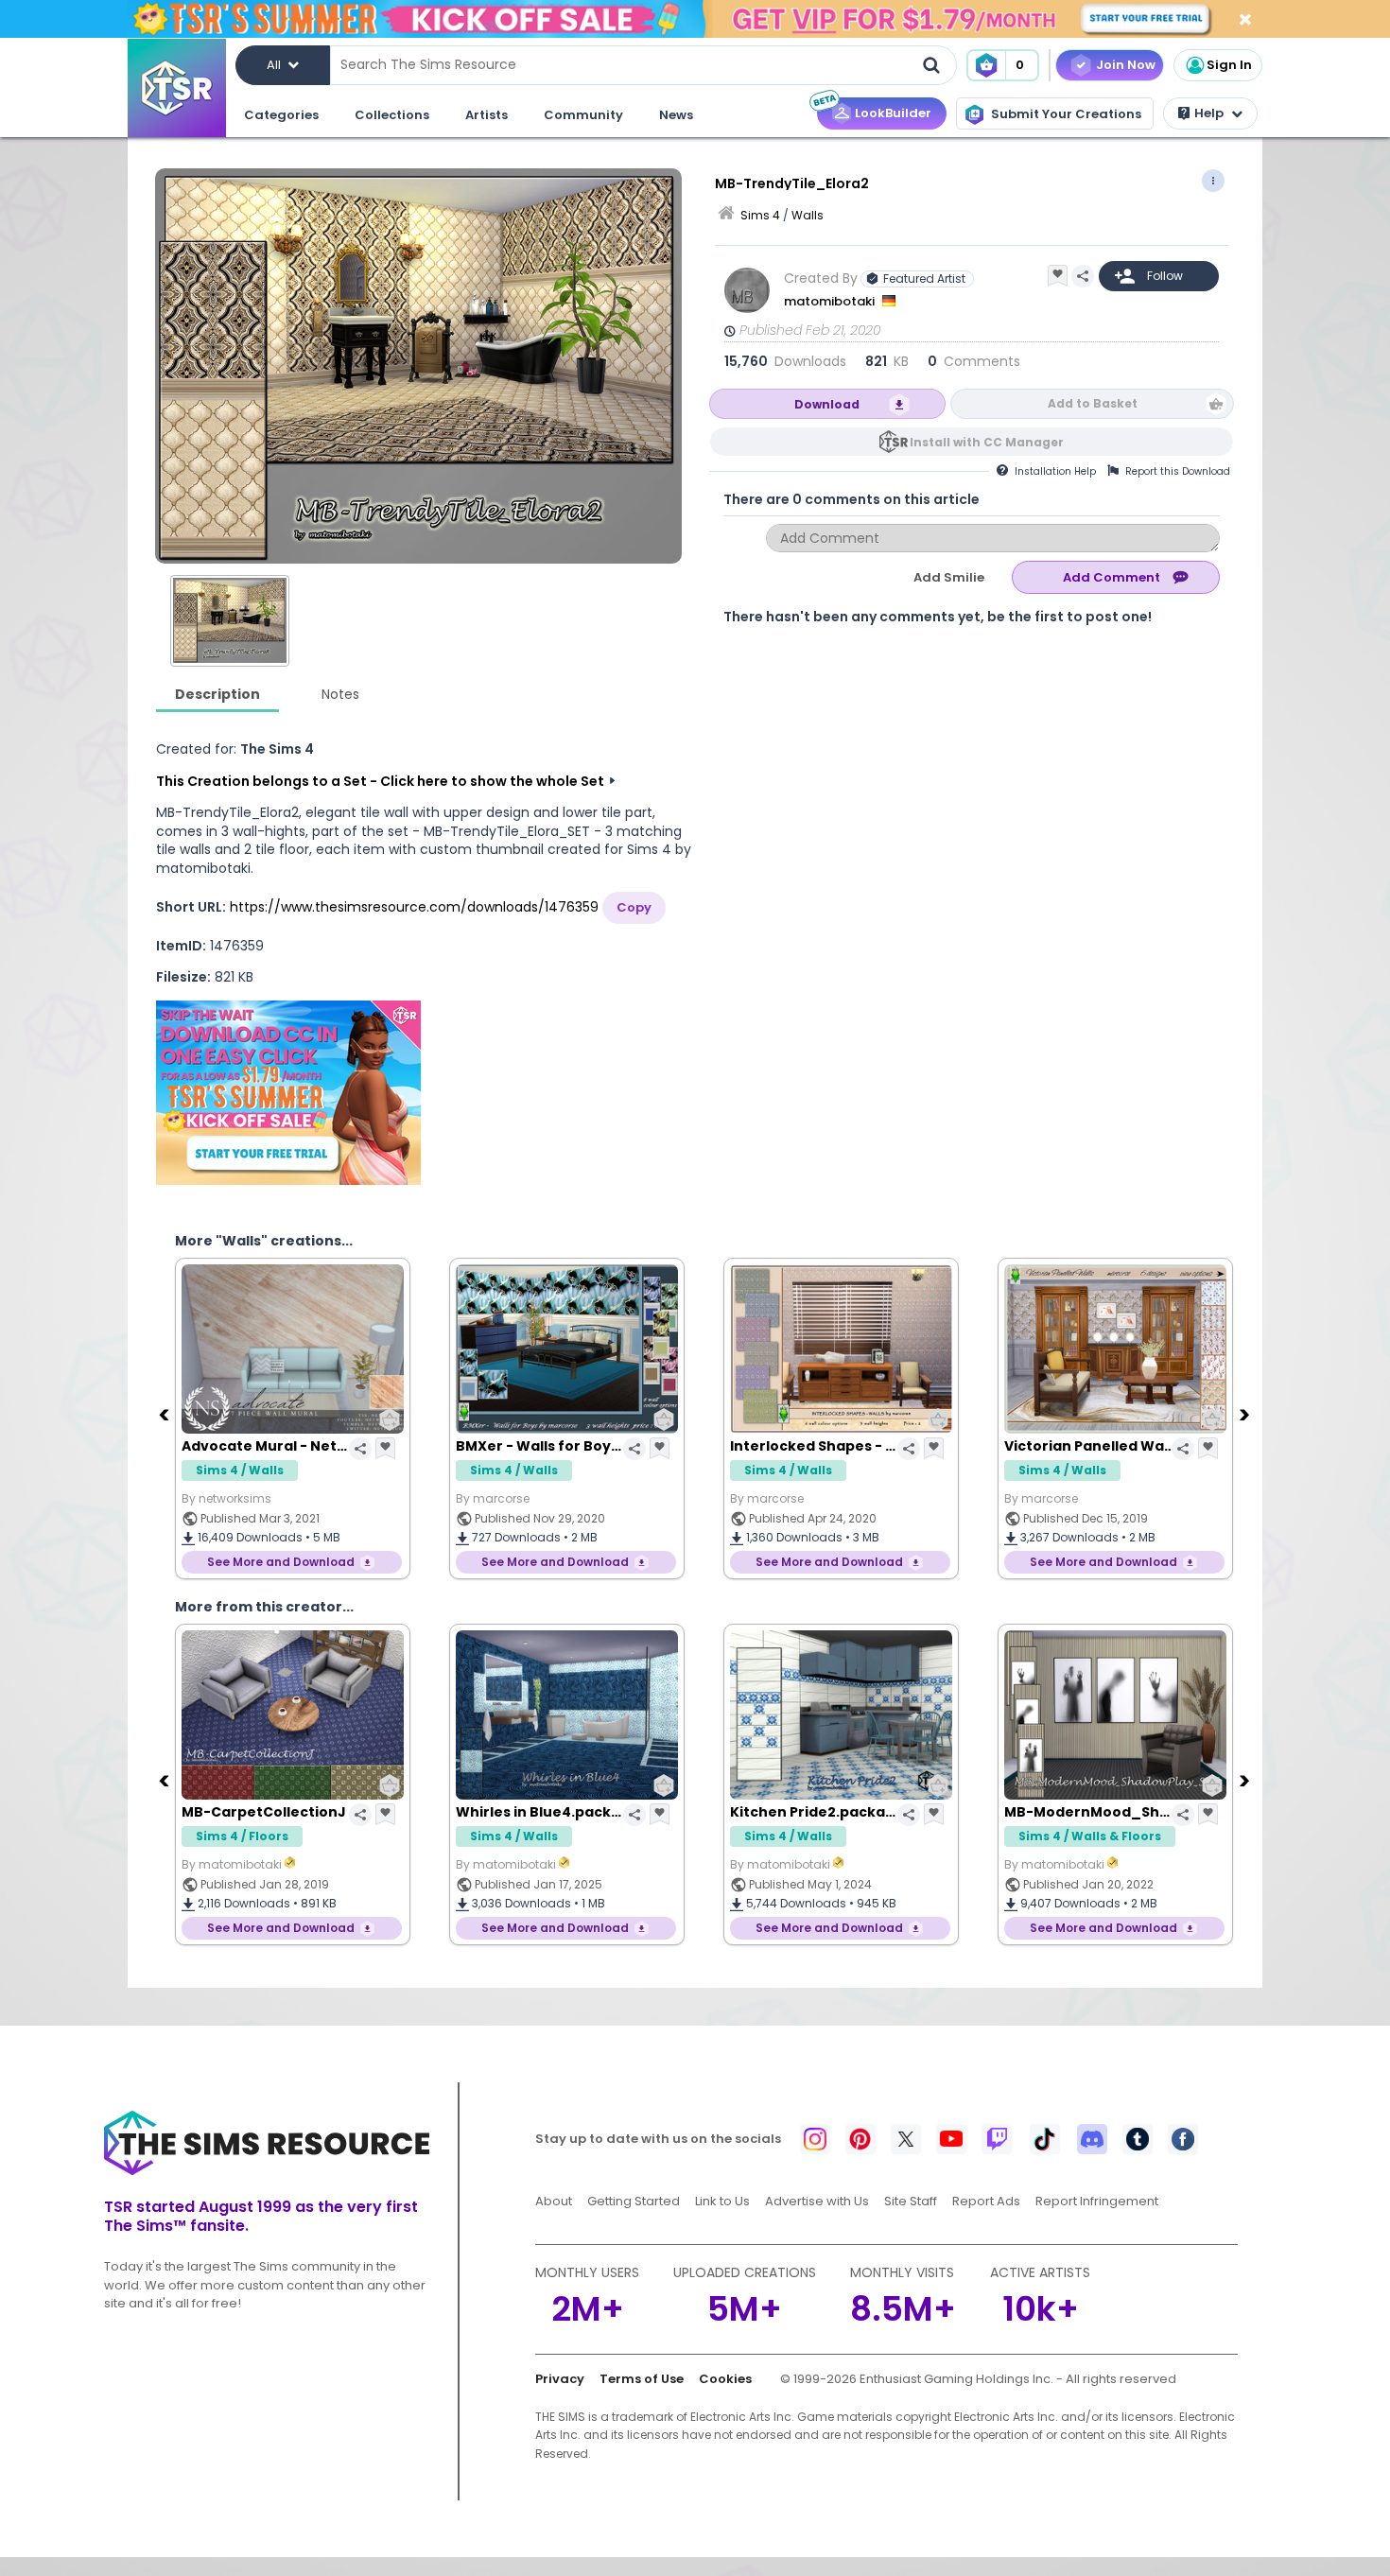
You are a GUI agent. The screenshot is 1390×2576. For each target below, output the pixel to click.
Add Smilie (949, 577)
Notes (340, 694)
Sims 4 (760, 215)
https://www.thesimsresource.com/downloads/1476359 (414, 907)
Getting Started (634, 2201)
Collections (392, 115)
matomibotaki (831, 301)
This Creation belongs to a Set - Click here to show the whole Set (380, 781)
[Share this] (1083, 276)
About (554, 2201)
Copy (634, 907)
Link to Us (722, 2201)
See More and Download (281, 1562)
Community (583, 115)
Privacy (560, 2379)
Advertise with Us (817, 2201)
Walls (808, 215)
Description (217, 694)
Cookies (725, 2379)
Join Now (1126, 65)
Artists (486, 115)
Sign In (1229, 65)
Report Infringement (1097, 2201)
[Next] (1246, 1414)
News (676, 115)
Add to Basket (1093, 403)
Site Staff (911, 2201)
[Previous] (165, 1414)
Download (827, 404)
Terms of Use (642, 2379)
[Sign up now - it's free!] (288, 1093)
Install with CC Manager (987, 442)
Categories (281, 115)
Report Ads (986, 2201)
